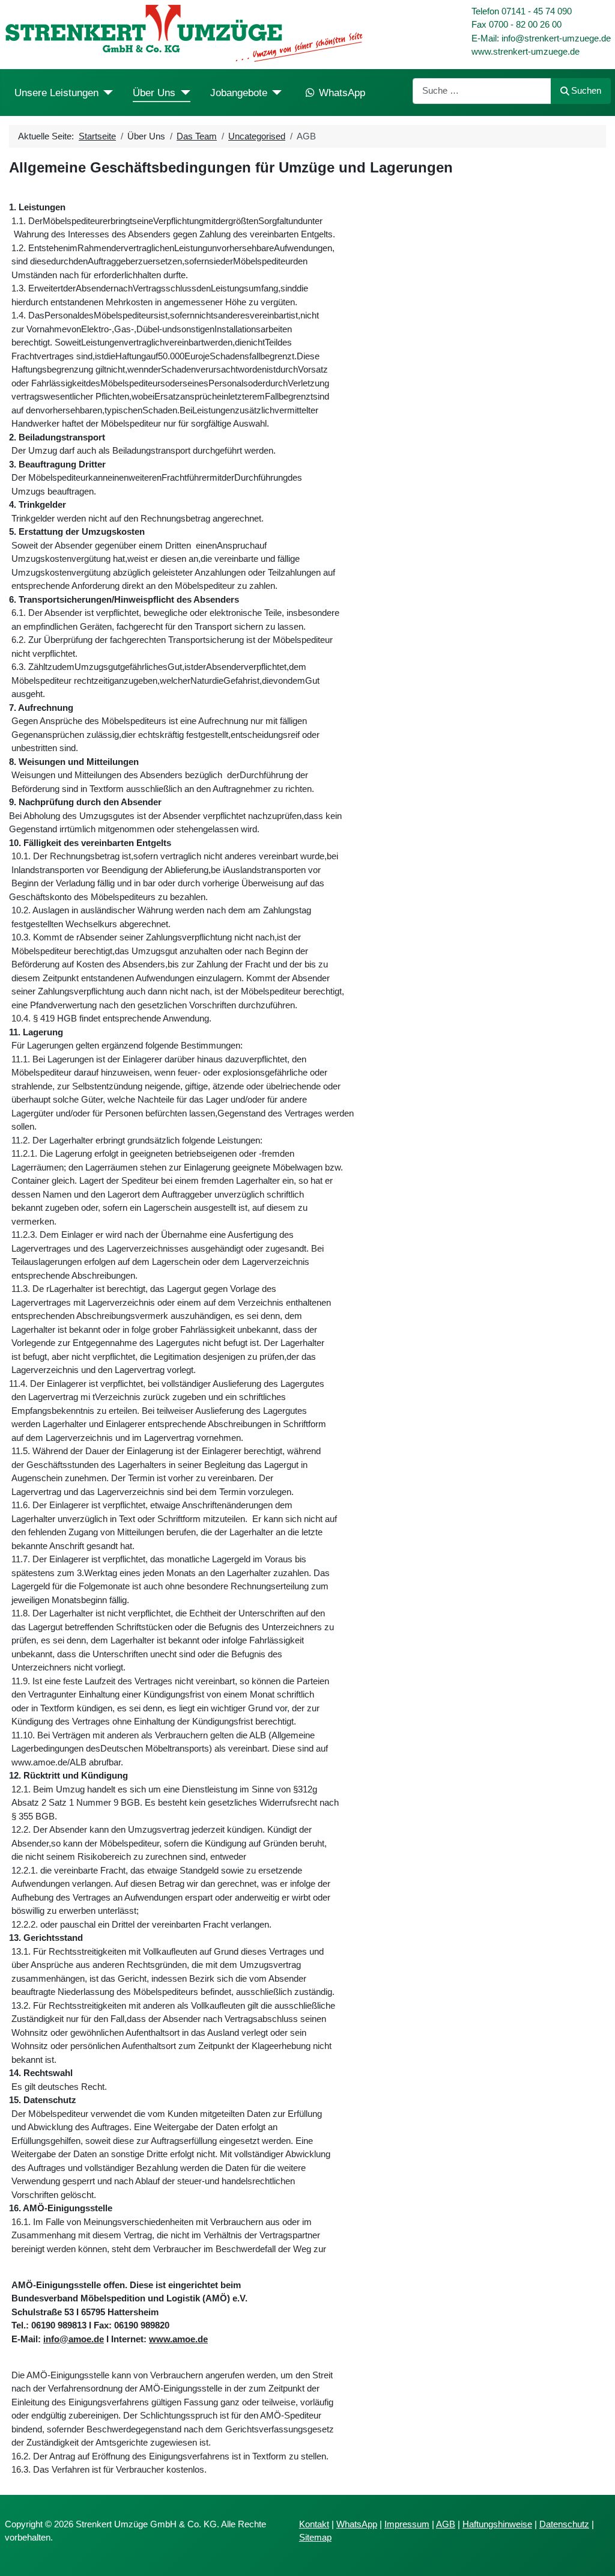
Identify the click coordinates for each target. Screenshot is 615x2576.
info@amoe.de (74, 2339)
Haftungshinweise (497, 2524)
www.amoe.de (178, 2339)
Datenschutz (564, 2524)
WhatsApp (342, 93)
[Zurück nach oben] (595, 2556)
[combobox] (482, 91)
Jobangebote (239, 93)
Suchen (586, 90)
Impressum (407, 2524)
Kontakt (314, 2524)
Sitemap (315, 2537)
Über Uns (154, 93)
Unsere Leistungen (56, 93)
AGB (446, 2524)
